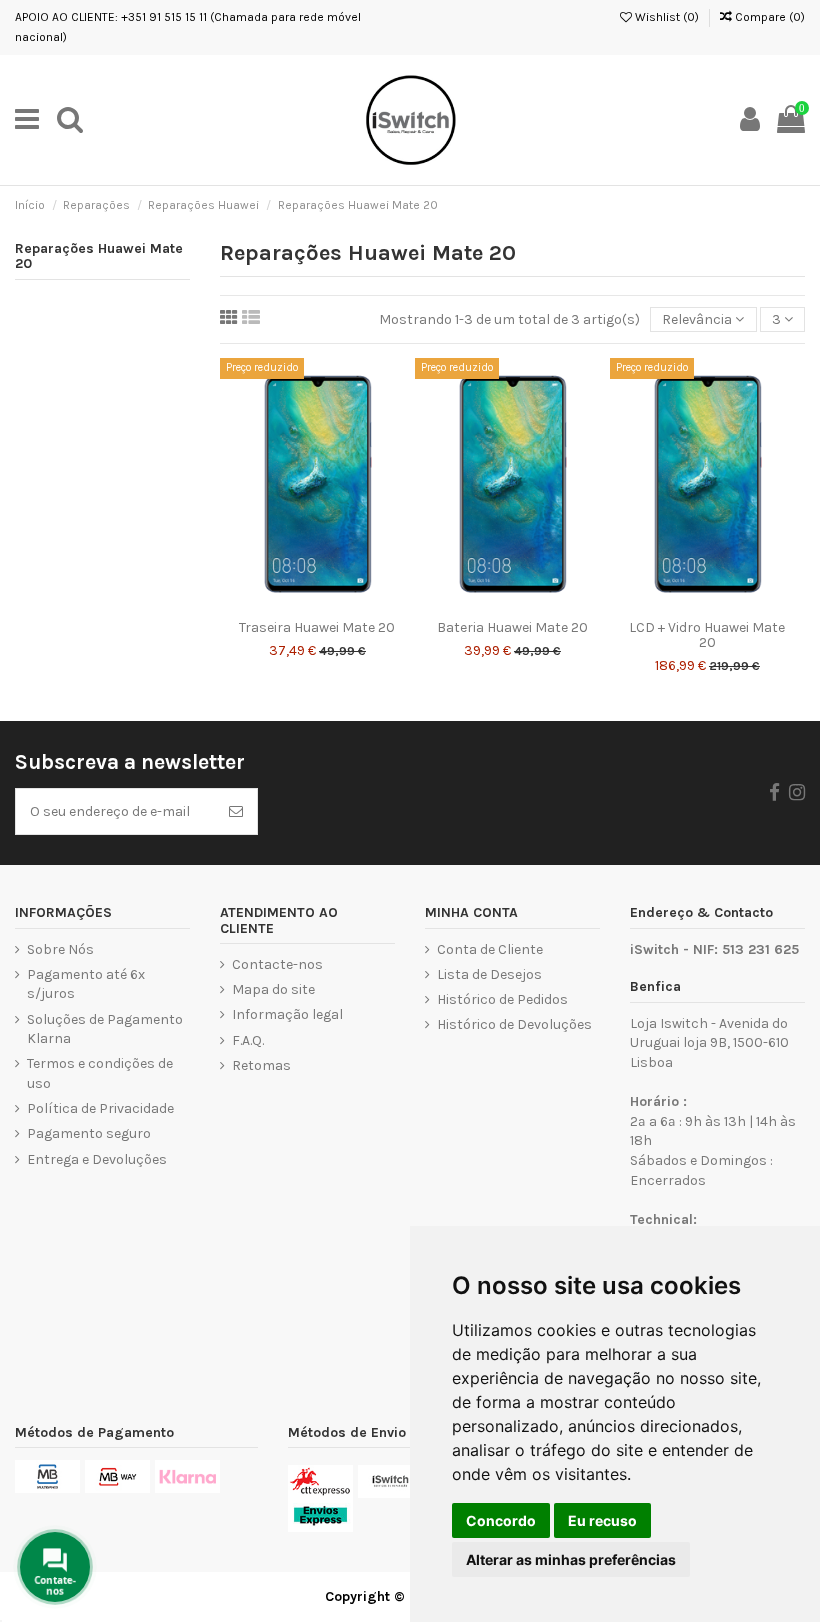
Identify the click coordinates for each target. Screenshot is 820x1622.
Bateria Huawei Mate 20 (512, 627)
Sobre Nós (60, 949)
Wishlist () (665, 17)
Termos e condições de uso (100, 1073)
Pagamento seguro (89, 1133)
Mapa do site (273, 989)
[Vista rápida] (346, 603)
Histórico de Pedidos (502, 999)
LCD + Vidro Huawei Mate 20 (707, 635)
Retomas (261, 1065)
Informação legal (287, 1014)
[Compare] (317, 603)
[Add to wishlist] (289, 603)
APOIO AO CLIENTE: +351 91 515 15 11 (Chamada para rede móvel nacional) (188, 27)
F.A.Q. (248, 1040)
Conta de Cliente (490, 949)
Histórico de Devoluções (514, 1024)
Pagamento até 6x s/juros (86, 984)
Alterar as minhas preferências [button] (571, 1559)
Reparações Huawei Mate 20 (99, 256)
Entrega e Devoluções (97, 1159)
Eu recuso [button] (602, 1520)
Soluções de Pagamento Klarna (105, 1029)
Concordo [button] (501, 1520)
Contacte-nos (277, 964)
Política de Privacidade (100, 1108)
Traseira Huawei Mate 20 (317, 627)
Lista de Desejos (489, 974)
